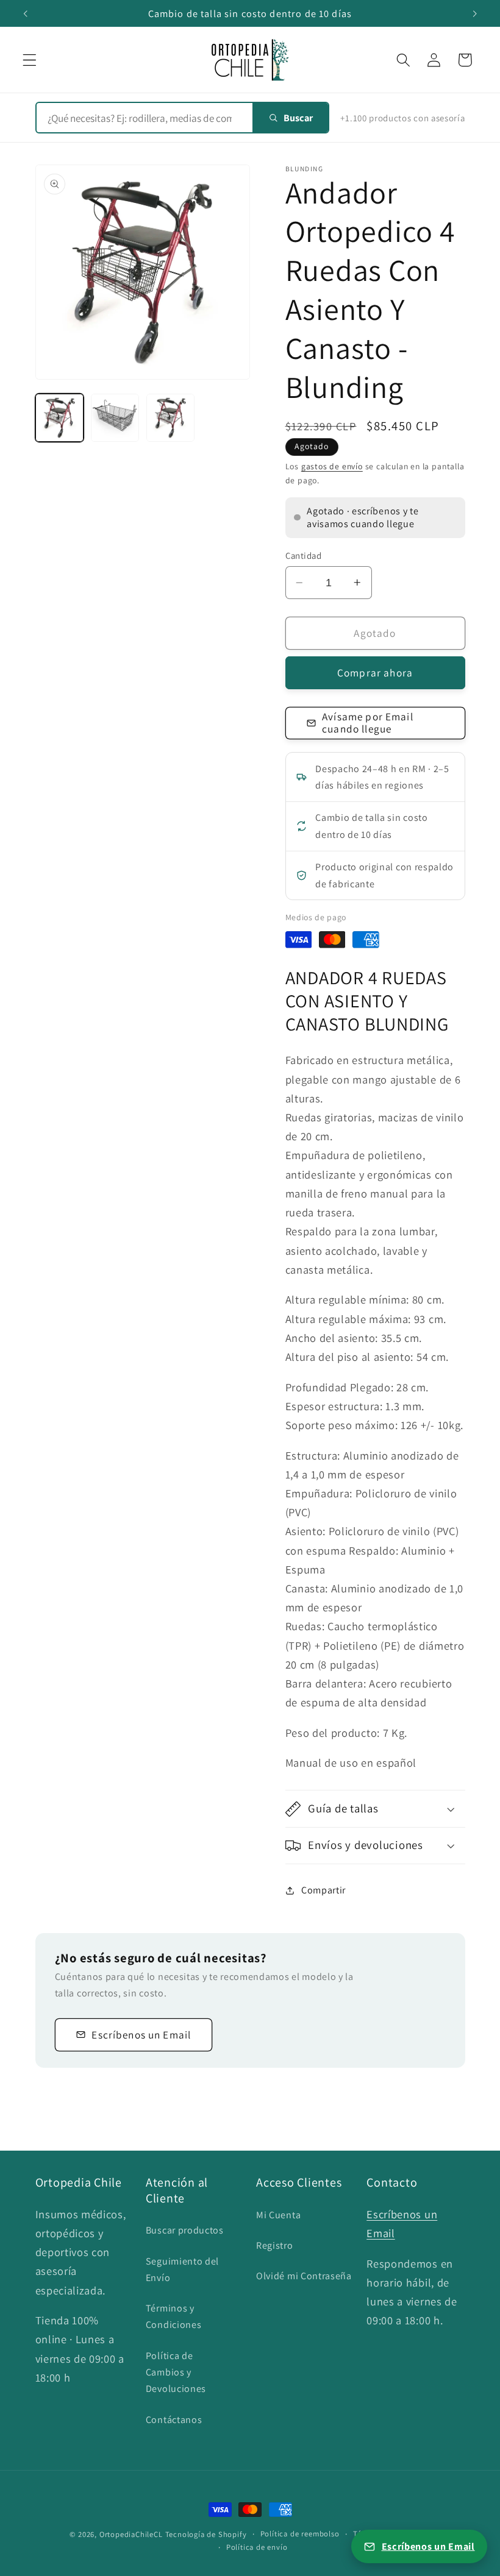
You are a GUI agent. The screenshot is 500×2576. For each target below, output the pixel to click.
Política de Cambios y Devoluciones (176, 2372)
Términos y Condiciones (174, 2316)
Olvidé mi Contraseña (304, 2276)
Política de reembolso (300, 2534)
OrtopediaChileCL (131, 2534)
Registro (275, 2245)
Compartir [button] (323, 1890)
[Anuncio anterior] (26, 13)
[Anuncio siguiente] (474, 13)
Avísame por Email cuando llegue (368, 722)
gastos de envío (332, 466)
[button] (30, 60)
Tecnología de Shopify (206, 2534)
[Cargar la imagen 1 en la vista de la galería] (60, 418)
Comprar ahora (375, 672)
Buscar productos (185, 2230)
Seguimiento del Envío (182, 2269)
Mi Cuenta (278, 2215)
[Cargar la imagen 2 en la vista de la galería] (115, 418)
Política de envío (257, 2547)
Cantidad (304, 555)
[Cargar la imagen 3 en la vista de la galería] (171, 418)
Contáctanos (174, 2420)
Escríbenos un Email (141, 2035)
